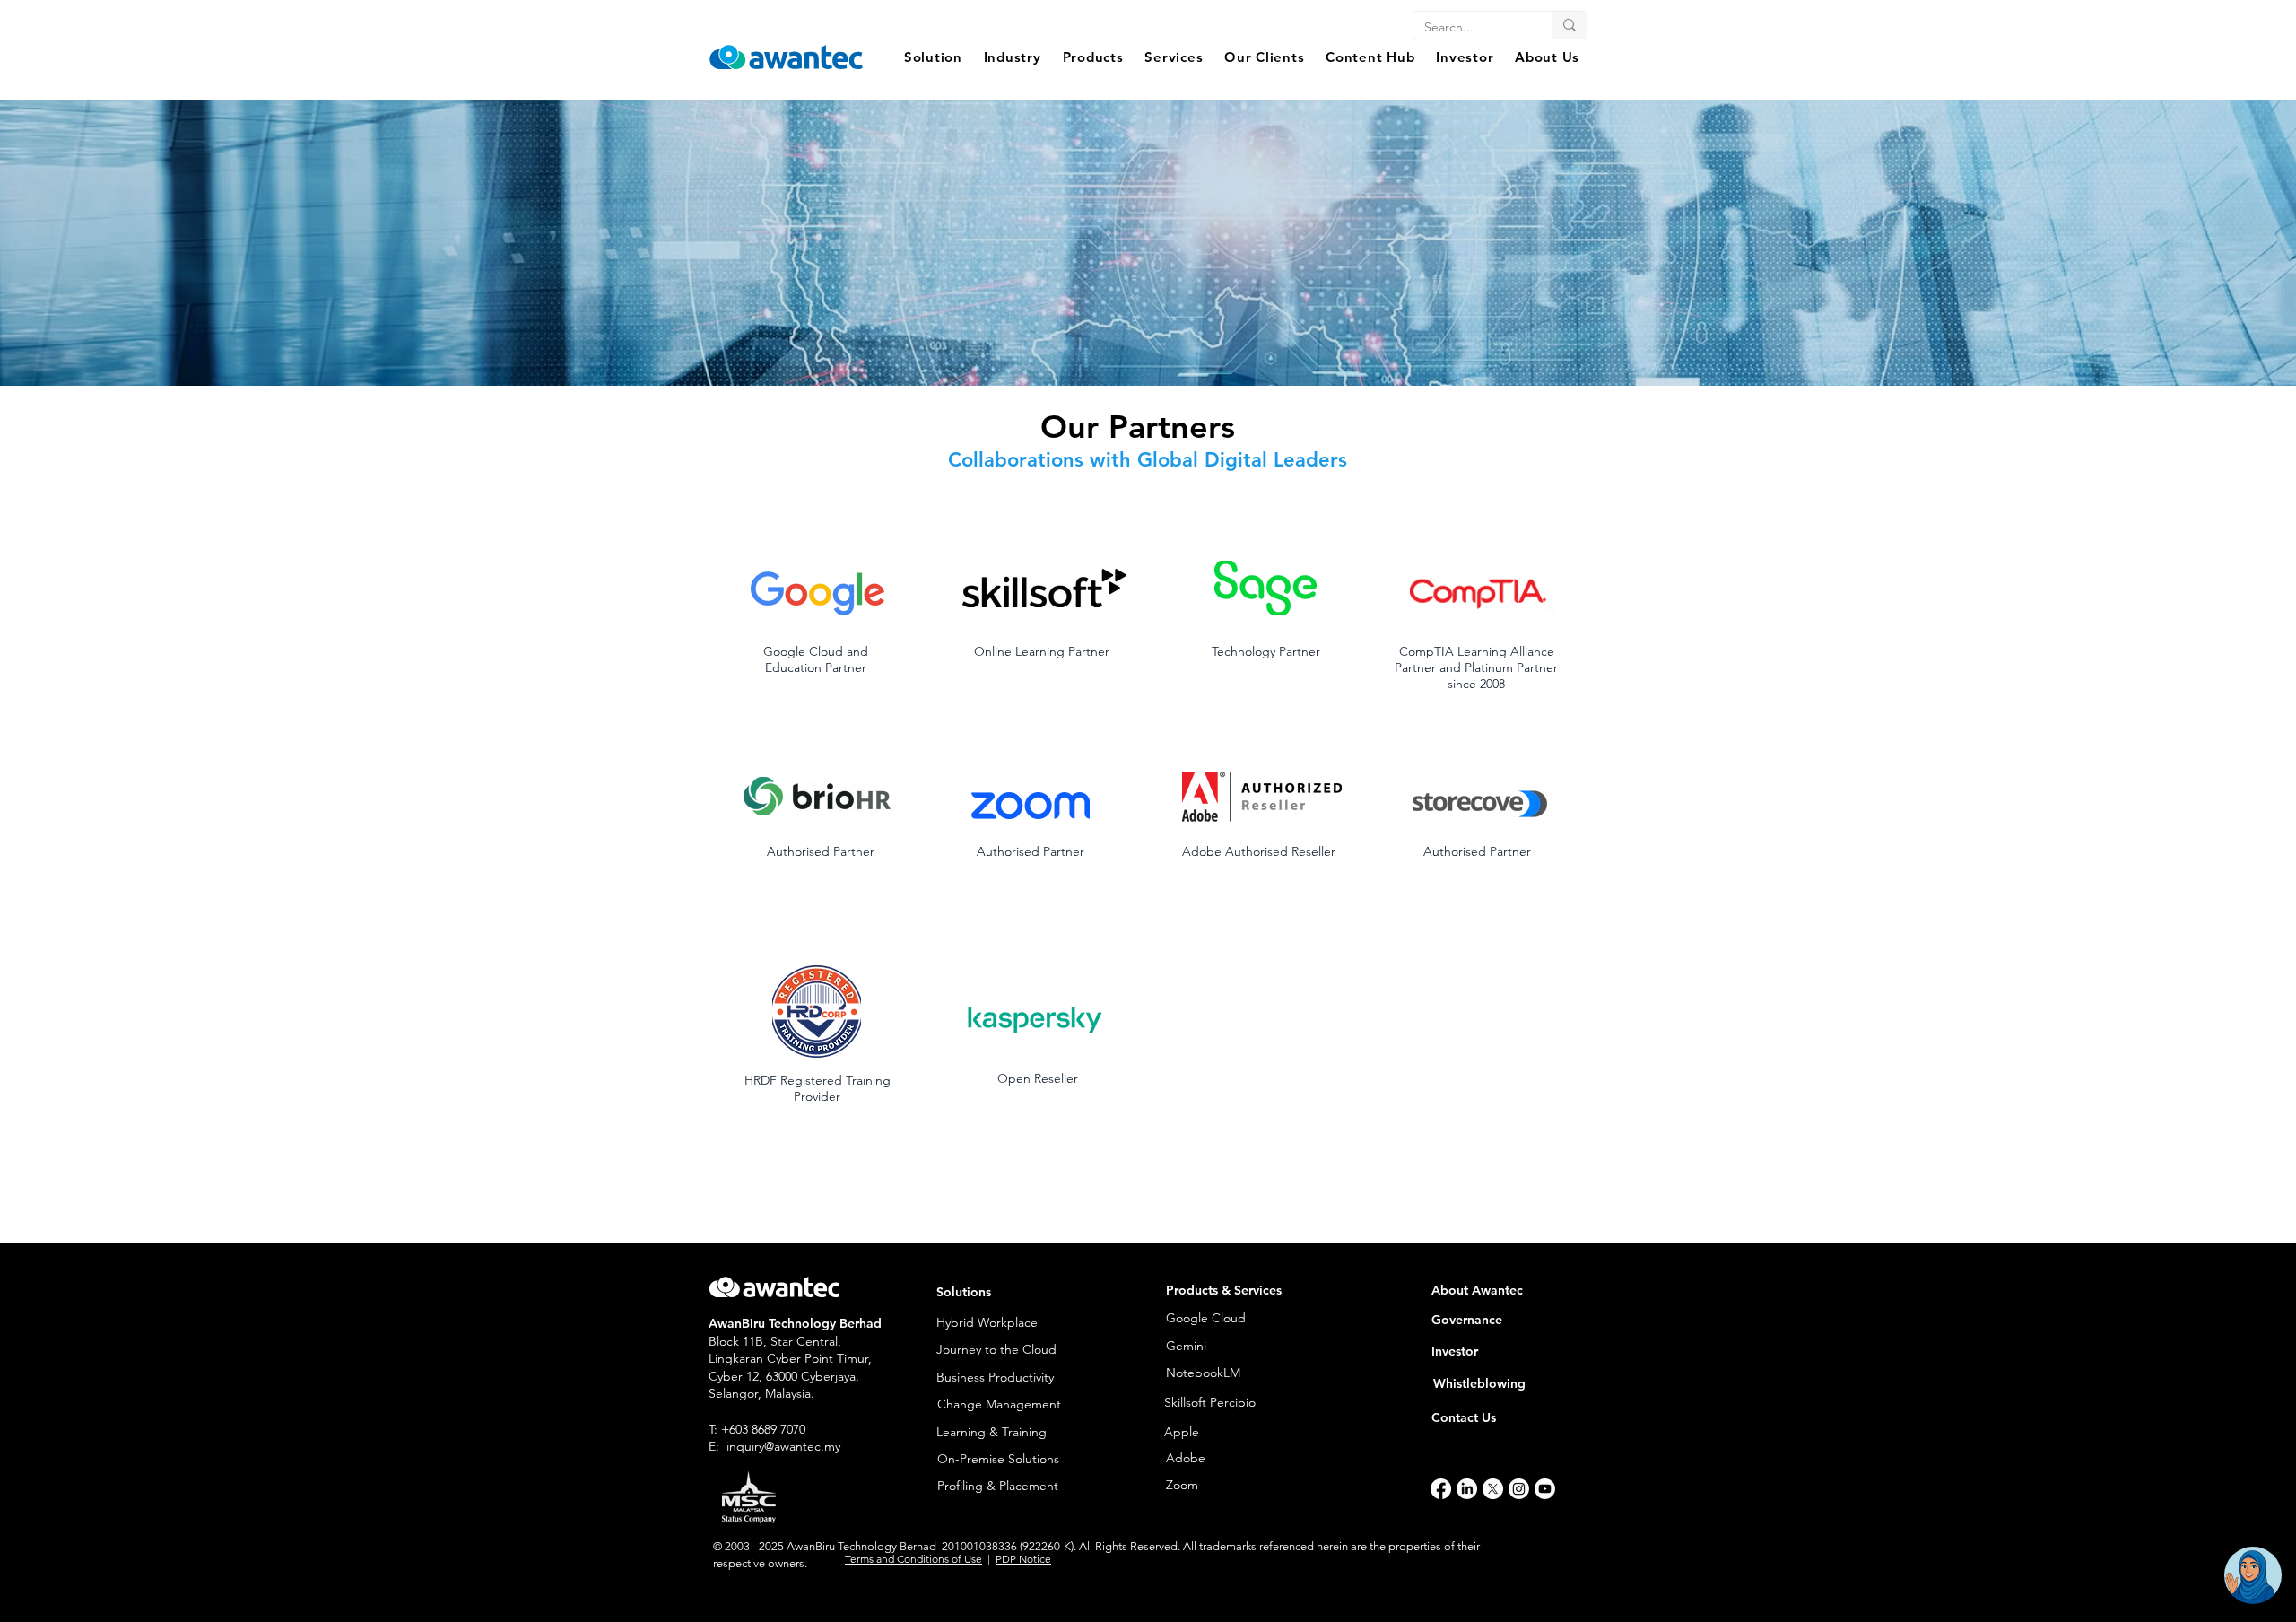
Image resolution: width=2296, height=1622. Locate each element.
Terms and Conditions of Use (913, 1559)
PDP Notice (1023, 1559)
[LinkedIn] (1467, 1489)
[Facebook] (1441, 1489)
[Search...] (1569, 25)
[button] (933, 57)
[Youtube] (1545, 1489)
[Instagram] (1519, 1489)
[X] (1493, 1489)
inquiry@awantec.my (783, 1446)
